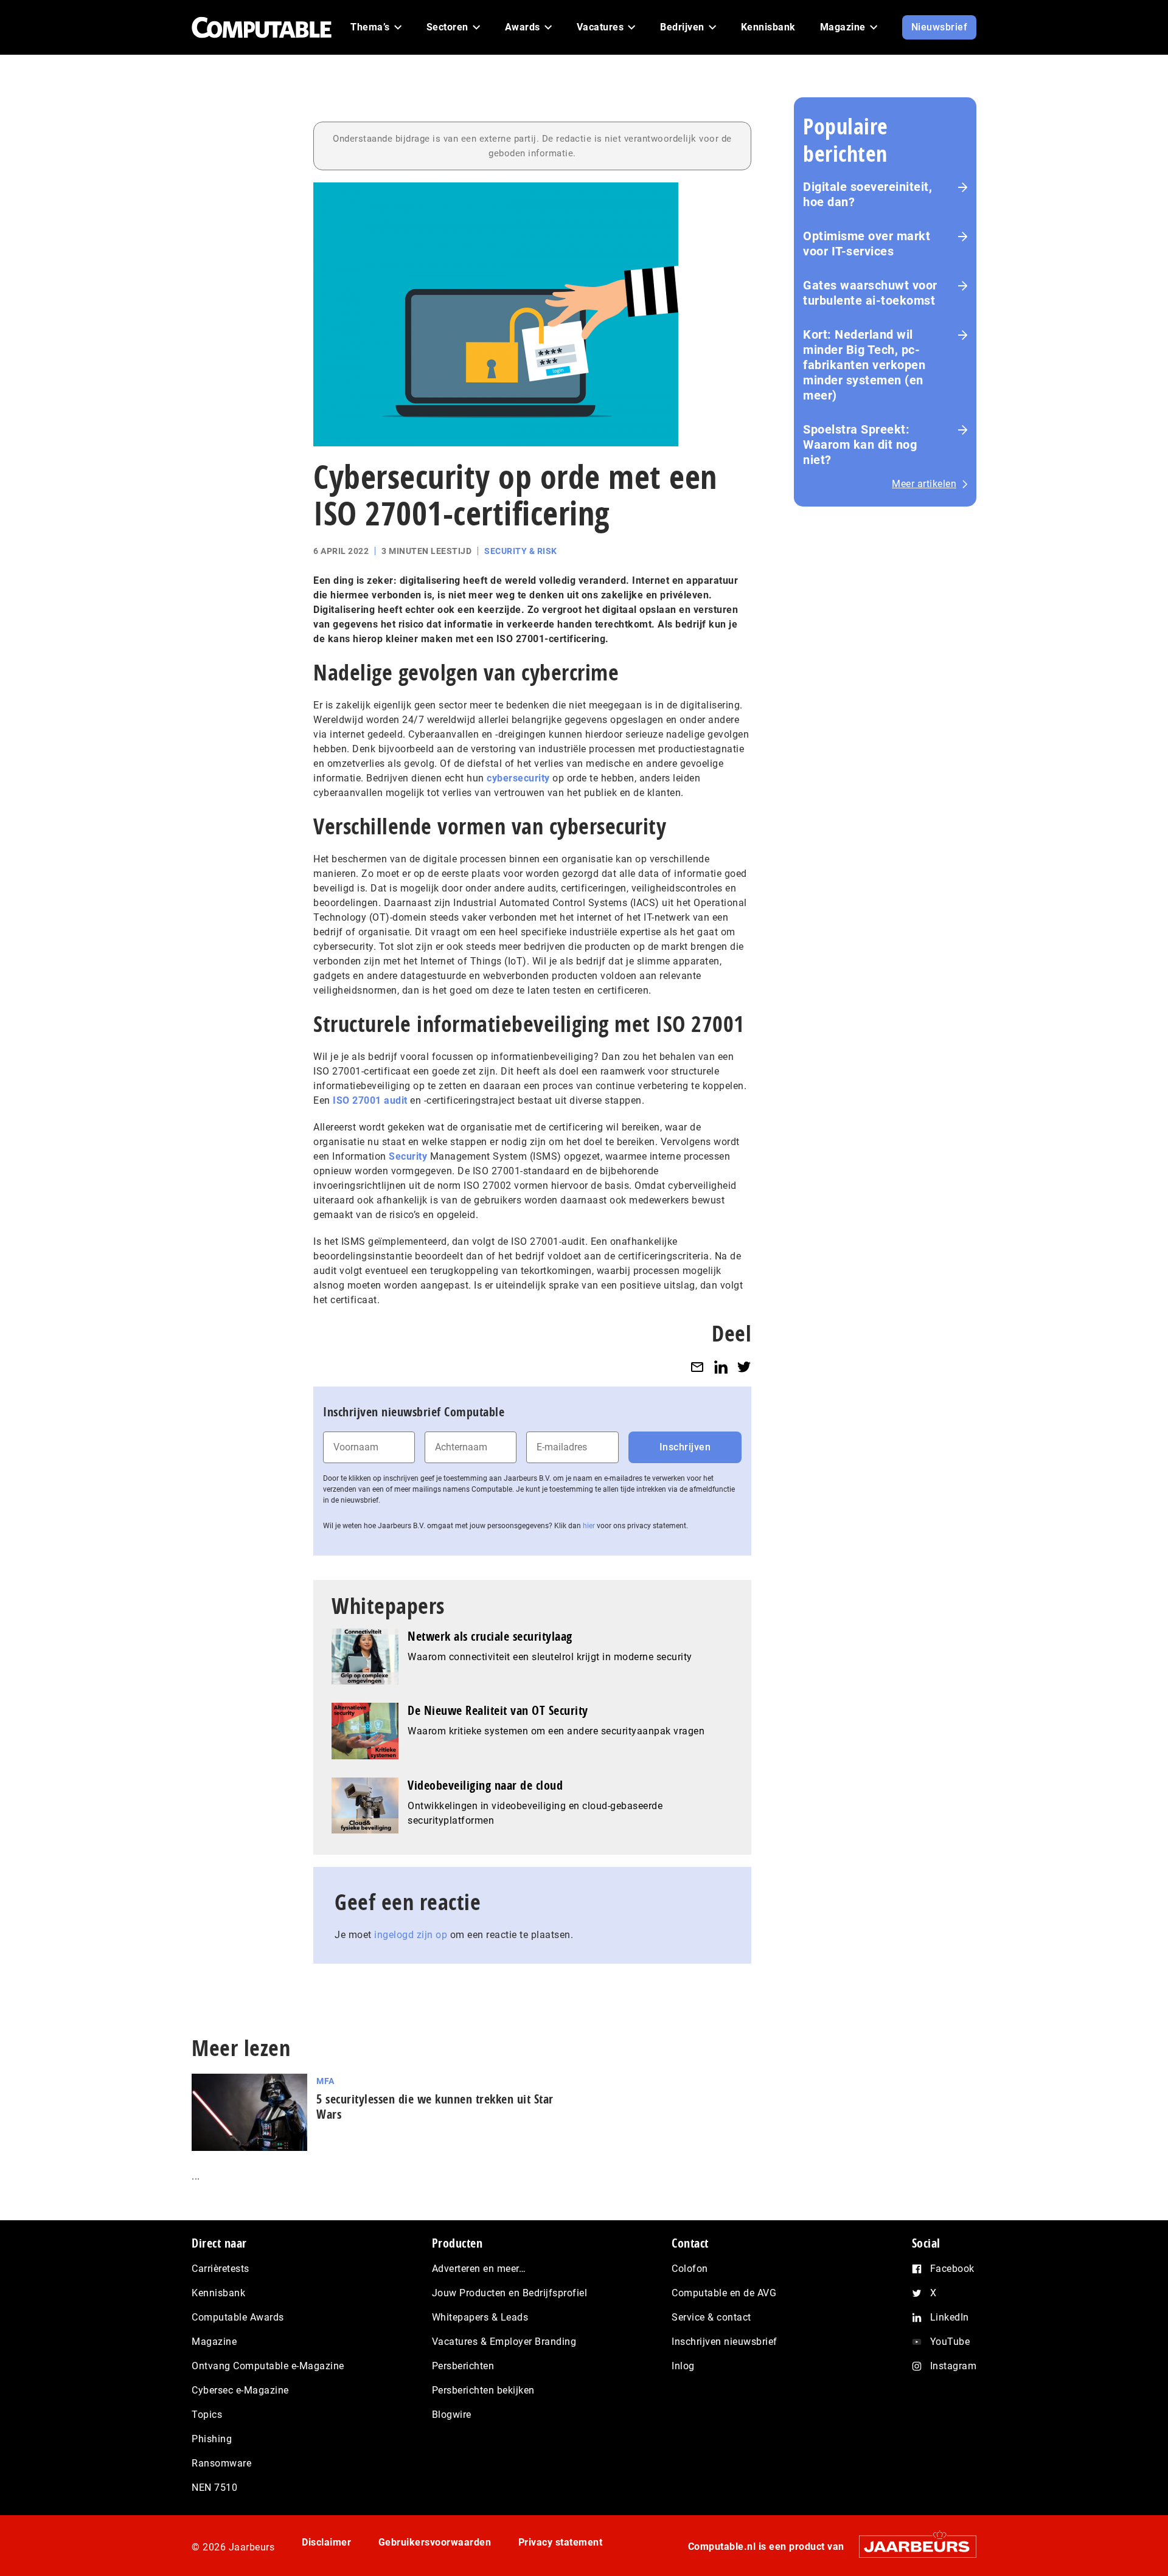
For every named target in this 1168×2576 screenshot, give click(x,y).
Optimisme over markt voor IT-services (867, 244)
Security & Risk (521, 551)
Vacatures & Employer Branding (504, 2342)
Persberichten (463, 2366)
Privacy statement (561, 2542)
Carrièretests (221, 2269)
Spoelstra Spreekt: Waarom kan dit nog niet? (860, 445)
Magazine (214, 2342)
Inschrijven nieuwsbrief (725, 2342)
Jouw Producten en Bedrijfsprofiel (510, 2293)
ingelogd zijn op (411, 1935)
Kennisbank (218, 2293)
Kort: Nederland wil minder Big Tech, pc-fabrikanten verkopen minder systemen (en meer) (864, 365)
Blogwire (452, 2415)
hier (589, 1526)
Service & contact (711, 2317)
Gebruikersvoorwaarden (435, 2542)
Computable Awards (238, 2317)
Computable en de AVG (724, 2293)
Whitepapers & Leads (480, 2317)
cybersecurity (518, 778)
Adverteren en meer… (479, 2269)
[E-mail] (697, 1367)
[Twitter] (744, 1367)
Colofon (690, 2269)
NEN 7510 (214, 2488)
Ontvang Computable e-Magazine (268, 2366)
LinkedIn (950, 2317)
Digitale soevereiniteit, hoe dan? (867, 194)
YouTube (950, 2342)
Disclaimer (326, 2542)
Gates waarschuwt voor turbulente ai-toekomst (870, 293)
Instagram (954, 2366)
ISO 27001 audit (370, 1100)
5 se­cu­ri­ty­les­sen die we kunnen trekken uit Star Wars (435, 2107)
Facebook (952, 2269)
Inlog (683, 2366)
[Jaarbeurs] (912, 2547)
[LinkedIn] (721, 1367)
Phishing (212, 2439)
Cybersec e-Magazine (240, 2390)
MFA (325, 2081)
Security (408, 1156)
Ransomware (221, 2463)
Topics (207, 2415)
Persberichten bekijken (483, 2390)
